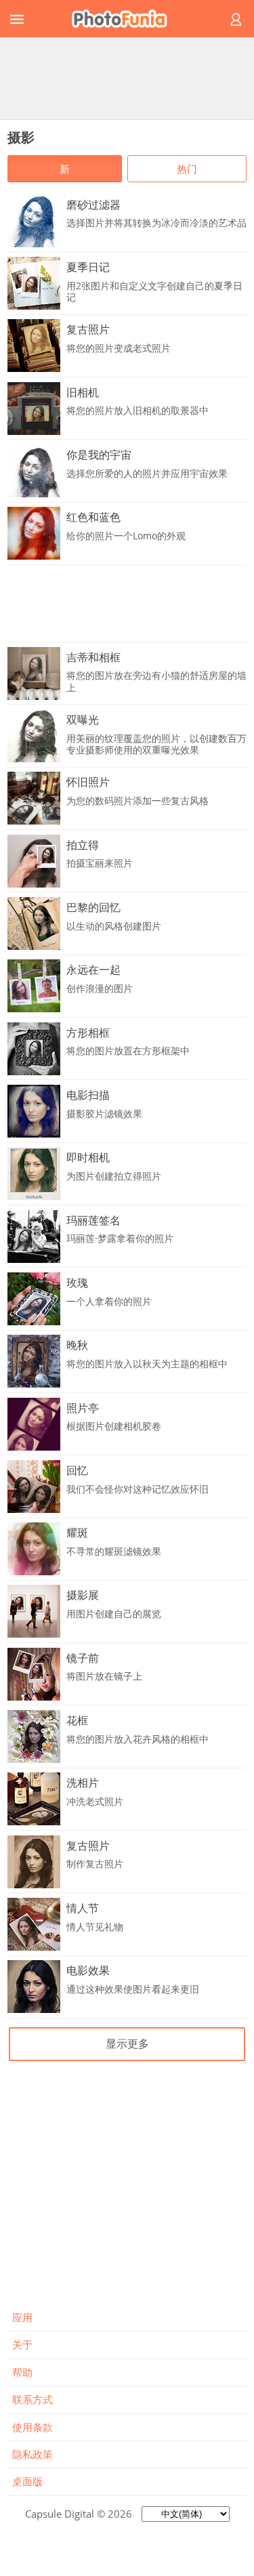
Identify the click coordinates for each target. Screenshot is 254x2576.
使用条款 (33, 2427)
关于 (22, 2344)
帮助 (22, 2372)
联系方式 (33, 2399)
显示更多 (127, 2043)
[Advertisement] (127, 78)
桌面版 (27, 2481)
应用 (22, 2317)
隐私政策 (33, 2454)
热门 (187, 169)
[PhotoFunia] (125, 19)
